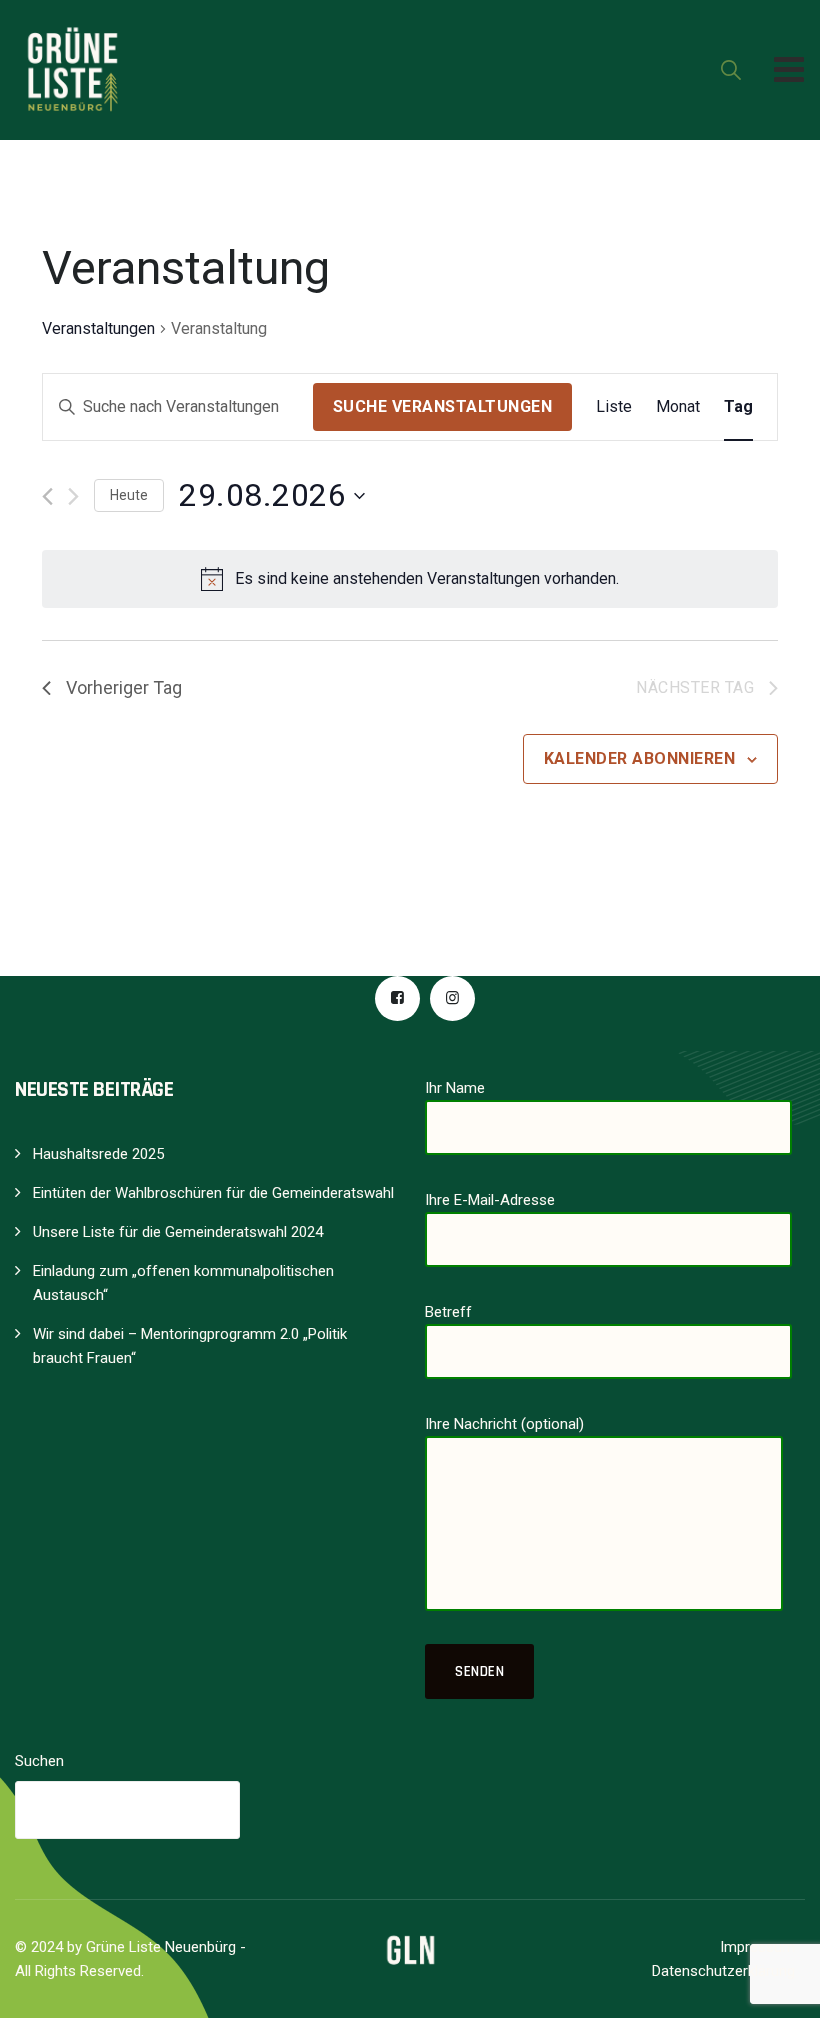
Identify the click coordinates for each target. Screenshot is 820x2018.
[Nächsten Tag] (73, 496)
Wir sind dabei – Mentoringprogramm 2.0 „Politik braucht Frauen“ (190, 1346)
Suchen (39, 1761)
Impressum (757, 1947)
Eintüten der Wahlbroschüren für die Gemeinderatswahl (213, 1193)
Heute (129, 495)
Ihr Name (455, 1088)
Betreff (448, 1312)
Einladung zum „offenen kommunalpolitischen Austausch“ (183, 1283)
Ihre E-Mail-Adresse (490, 1200)
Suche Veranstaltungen (443, 406)
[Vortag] (47, 496)
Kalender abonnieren (640, 758)
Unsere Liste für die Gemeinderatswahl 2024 (178, 1232)
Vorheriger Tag (124, 687)
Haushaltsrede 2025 (98, 1154)
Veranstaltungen (98, 328)
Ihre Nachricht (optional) (504, 1424)
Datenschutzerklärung (723, 1971)
